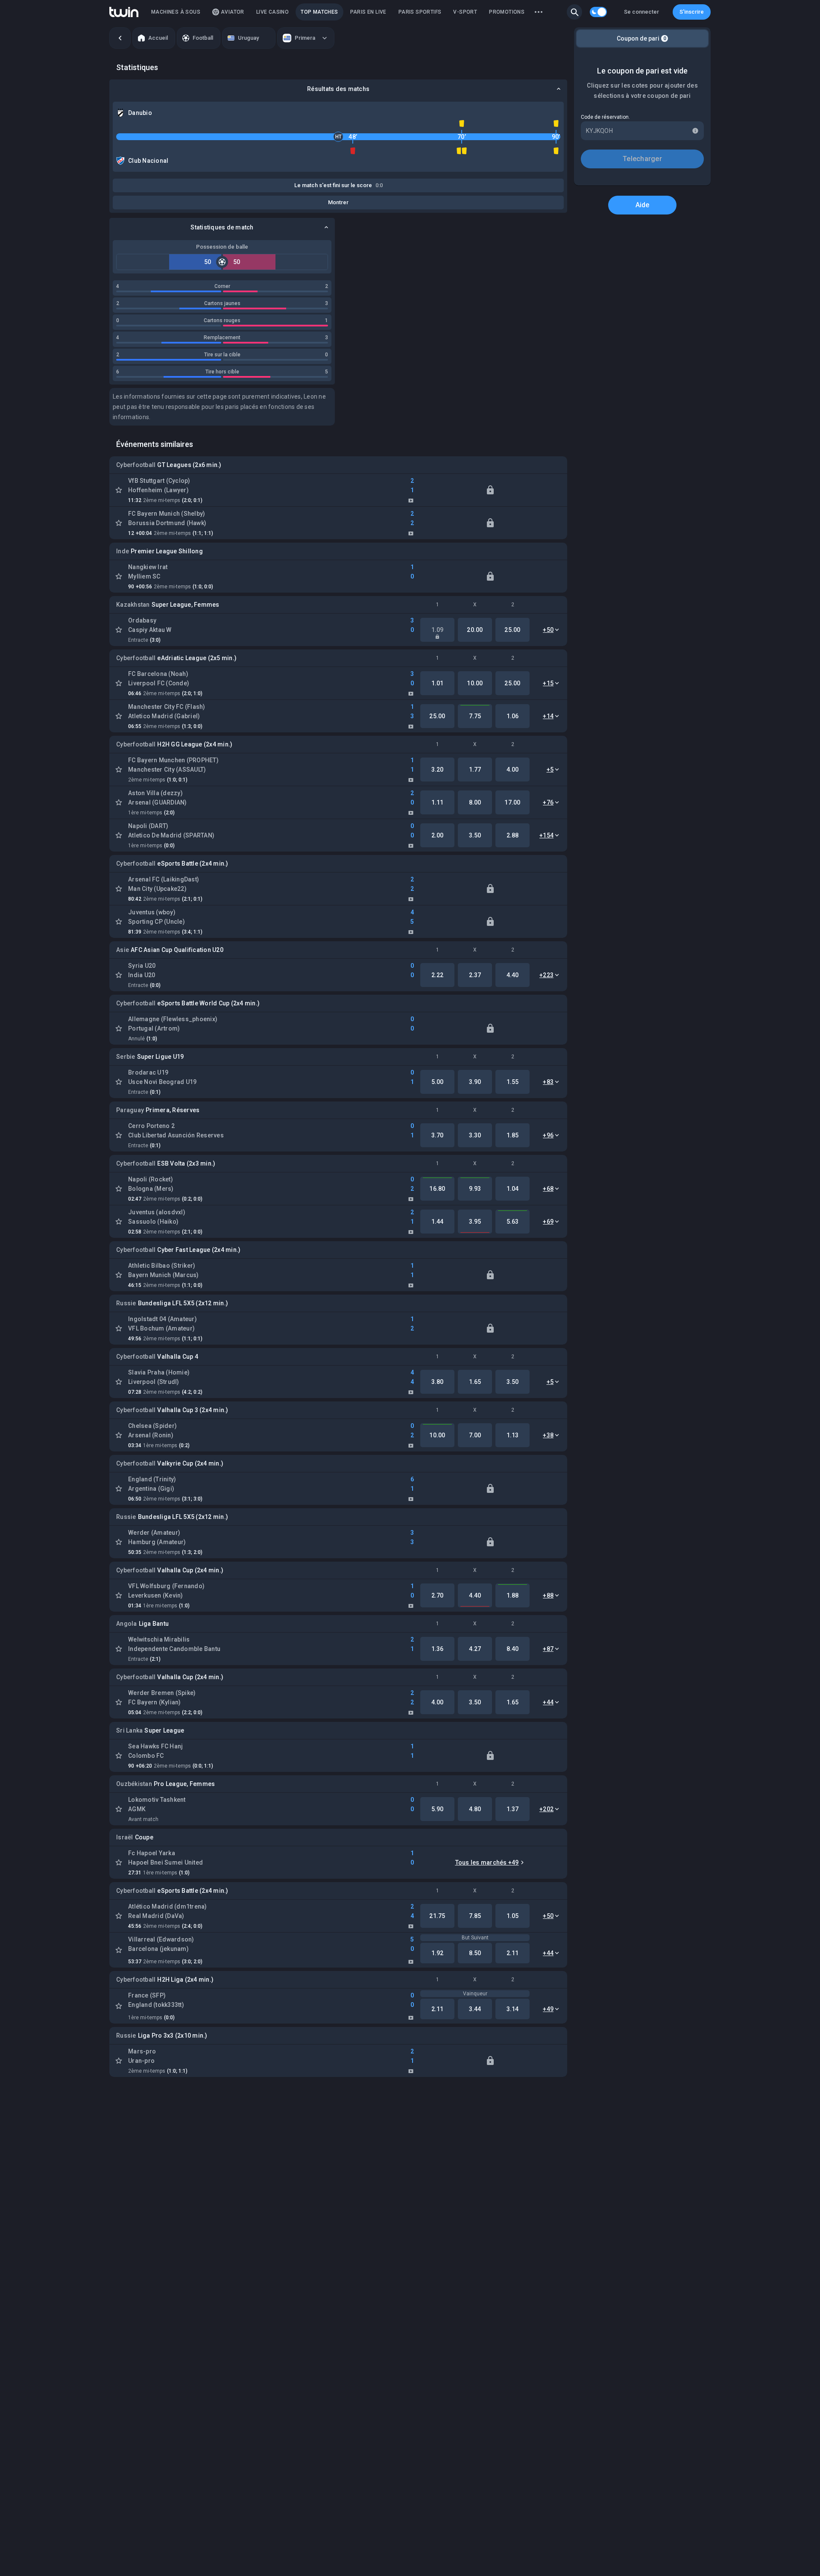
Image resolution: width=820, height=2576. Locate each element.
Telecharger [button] (642, 159)
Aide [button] (643, 205)
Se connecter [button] (641, 12)
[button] (574, 12)
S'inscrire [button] (692, 12)
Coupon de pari (641, 38)
